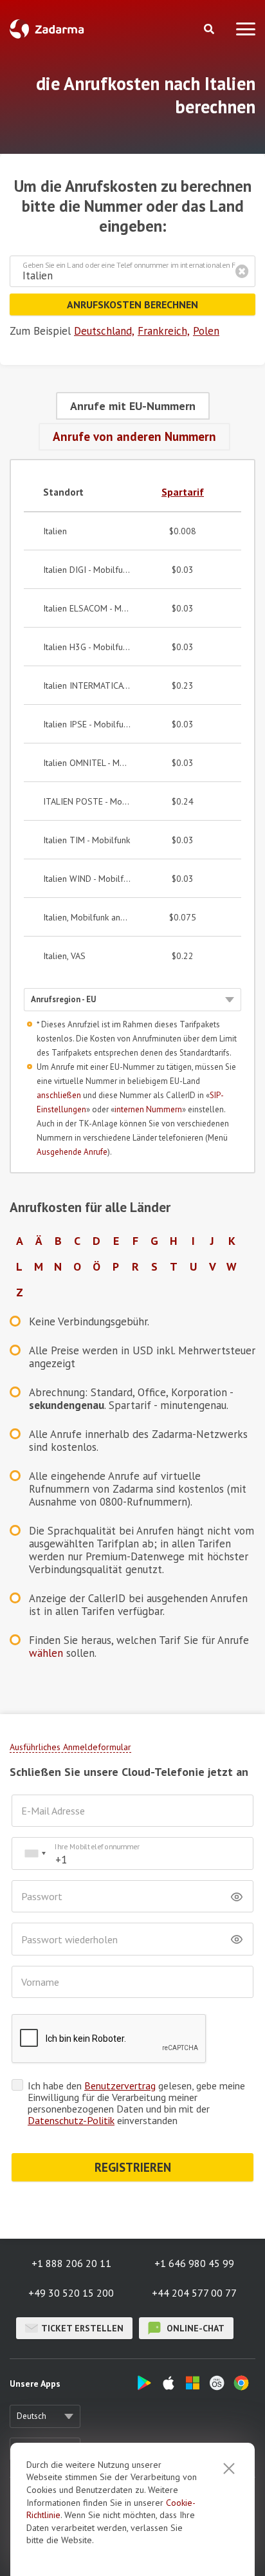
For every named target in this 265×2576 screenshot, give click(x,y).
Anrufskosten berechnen (132, 304)
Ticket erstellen (82, 2328)
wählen (46, 1653)
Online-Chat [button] (194, 2328)
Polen (206, 331)
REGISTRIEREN (133, 2167)
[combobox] (35, 1853)
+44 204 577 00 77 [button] (194, 2293)
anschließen (59, 1095)
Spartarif (183, 492)
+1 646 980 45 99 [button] (194, 2263)
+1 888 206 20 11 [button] (71, 2263)
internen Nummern (148, 1109)
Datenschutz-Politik (71, 2120)
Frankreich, (164, 331)
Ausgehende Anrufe (72, 1152)
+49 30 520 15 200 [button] (71, 2293)
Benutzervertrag (120, 2086)
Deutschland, (104, 331)
